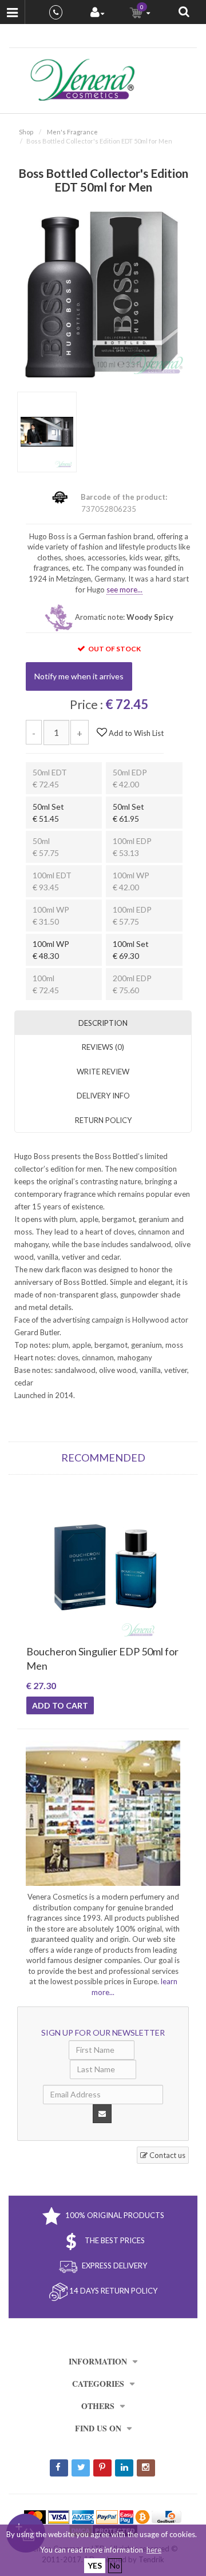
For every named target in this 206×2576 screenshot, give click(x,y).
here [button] (154, 2550)
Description (103, 1023)
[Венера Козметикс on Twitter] (81, 2468)
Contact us (167, 2155)
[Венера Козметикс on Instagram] (146, 2468)
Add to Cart (60, 1705)
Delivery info (103, 1096)
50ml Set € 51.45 (48, 813)
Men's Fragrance (72, 132)
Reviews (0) (103, 1047)
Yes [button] (95, 2565)
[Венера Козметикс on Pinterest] (102, 2468)
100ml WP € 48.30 (51, 950)
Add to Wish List (135, 733)
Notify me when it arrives (79, 676)
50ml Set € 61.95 (128, 813)
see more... (124, 590)
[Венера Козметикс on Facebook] (59, 2468)
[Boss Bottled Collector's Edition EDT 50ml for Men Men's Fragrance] (103, 293)
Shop (26, 132)
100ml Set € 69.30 (131, 950)
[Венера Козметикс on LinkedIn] (124, 2468)
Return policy (103, 1120)
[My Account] (97, 13)
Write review (103, 1072)
